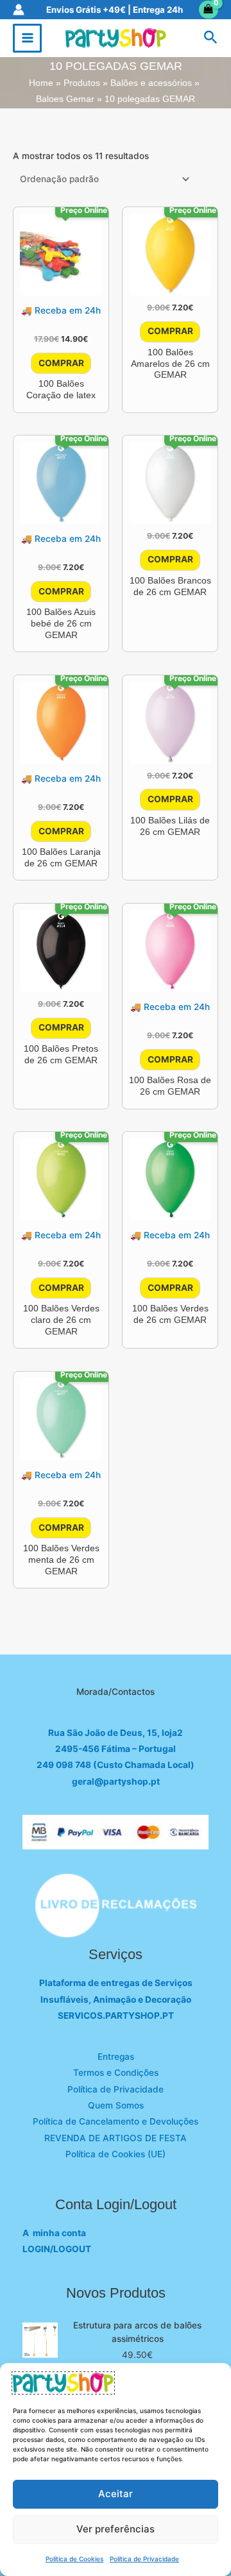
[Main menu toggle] (27, 38)
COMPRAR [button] (61, 363)
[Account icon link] (19, 10)
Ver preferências (116, 2529)
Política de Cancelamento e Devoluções (116, 2121)
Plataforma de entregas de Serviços (116, 1983)
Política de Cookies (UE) (116, 2154)
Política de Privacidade (144, 2559)
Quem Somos (116, 2105)
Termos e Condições (116, 2073)
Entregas (116, 2057)
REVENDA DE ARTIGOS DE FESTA (116, 2138)
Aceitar (116, 2494)
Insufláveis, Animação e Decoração (116, 1999)
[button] (211, 38)
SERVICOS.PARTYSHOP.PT (116, 2016)
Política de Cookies (74, 2559)
